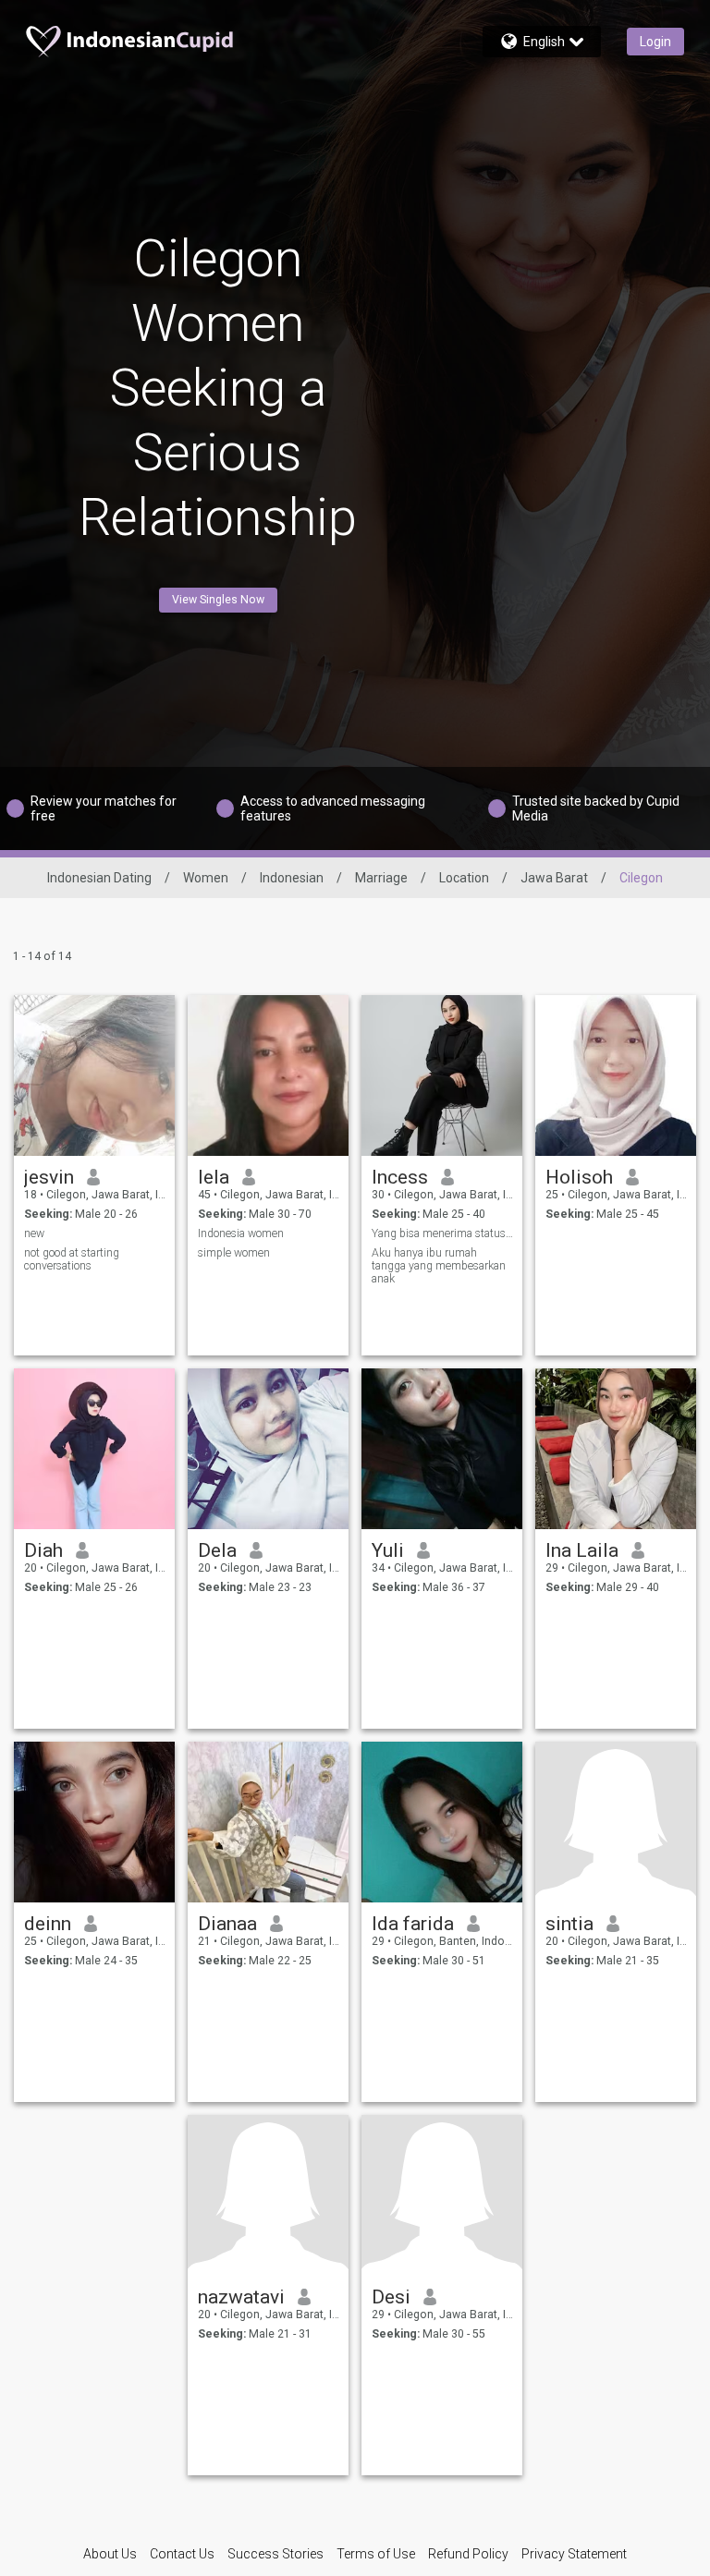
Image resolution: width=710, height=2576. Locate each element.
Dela (217, 1550)
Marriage (381, 878)
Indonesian (292, 878)
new (34, 1233)
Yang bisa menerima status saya (442, 1233)
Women (206, 878)
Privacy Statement (574, 2554)
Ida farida (413, 1924)
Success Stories (275, 2554)
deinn (48, 1924)
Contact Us (182, 2554)
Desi (391, 2297)
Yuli (388, 1550)
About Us (110, 2554)
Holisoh (579, 1177)
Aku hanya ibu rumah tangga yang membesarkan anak (439, 1266)
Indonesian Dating (99, 878)
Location (464, 878)
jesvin (49, 1177)
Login (655, 42)
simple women (234, 1253)
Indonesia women (241, 1233)
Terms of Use (376, 2554)
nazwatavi (241, 2297)
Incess (400, 1177)
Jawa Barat (554, 878)
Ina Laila (582, 1550)
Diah (43, 1550)
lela (214, 1177)
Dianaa (227, 1924)
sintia (569, 1924)
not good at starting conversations (72, 1259)
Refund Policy (468, 2554)
